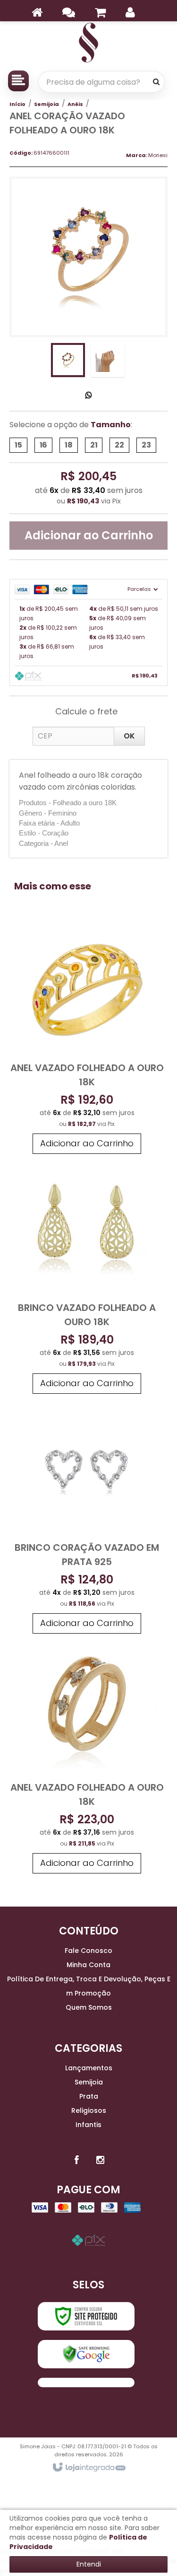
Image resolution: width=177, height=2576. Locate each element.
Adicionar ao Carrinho (89, 535)
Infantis (88, 2125)
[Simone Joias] (88, 43)
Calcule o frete (86, 711)
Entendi (89, 2564)
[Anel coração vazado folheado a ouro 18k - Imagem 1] (68, 360)
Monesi (158, 155)
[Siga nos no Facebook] (77, 2160)
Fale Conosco (88, 1951)
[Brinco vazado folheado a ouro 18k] (87, 1279)
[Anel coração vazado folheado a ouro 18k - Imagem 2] (108, 360)
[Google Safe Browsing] (86, 2354)
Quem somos (89, 2007)
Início (17, 104)
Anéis (75, 104)
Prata (89, 2096)
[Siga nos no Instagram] (101, 2160)
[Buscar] (156, 82)
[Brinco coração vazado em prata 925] (87, 1518)
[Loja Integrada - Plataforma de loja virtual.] (88, 2468)
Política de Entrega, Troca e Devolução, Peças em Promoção (89, 1986)
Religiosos (89, 2110)
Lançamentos (89, 2068)
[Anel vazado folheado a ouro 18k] (87, 1039)
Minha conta (88, 1965)
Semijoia (46, 104)
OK (129, 736)
